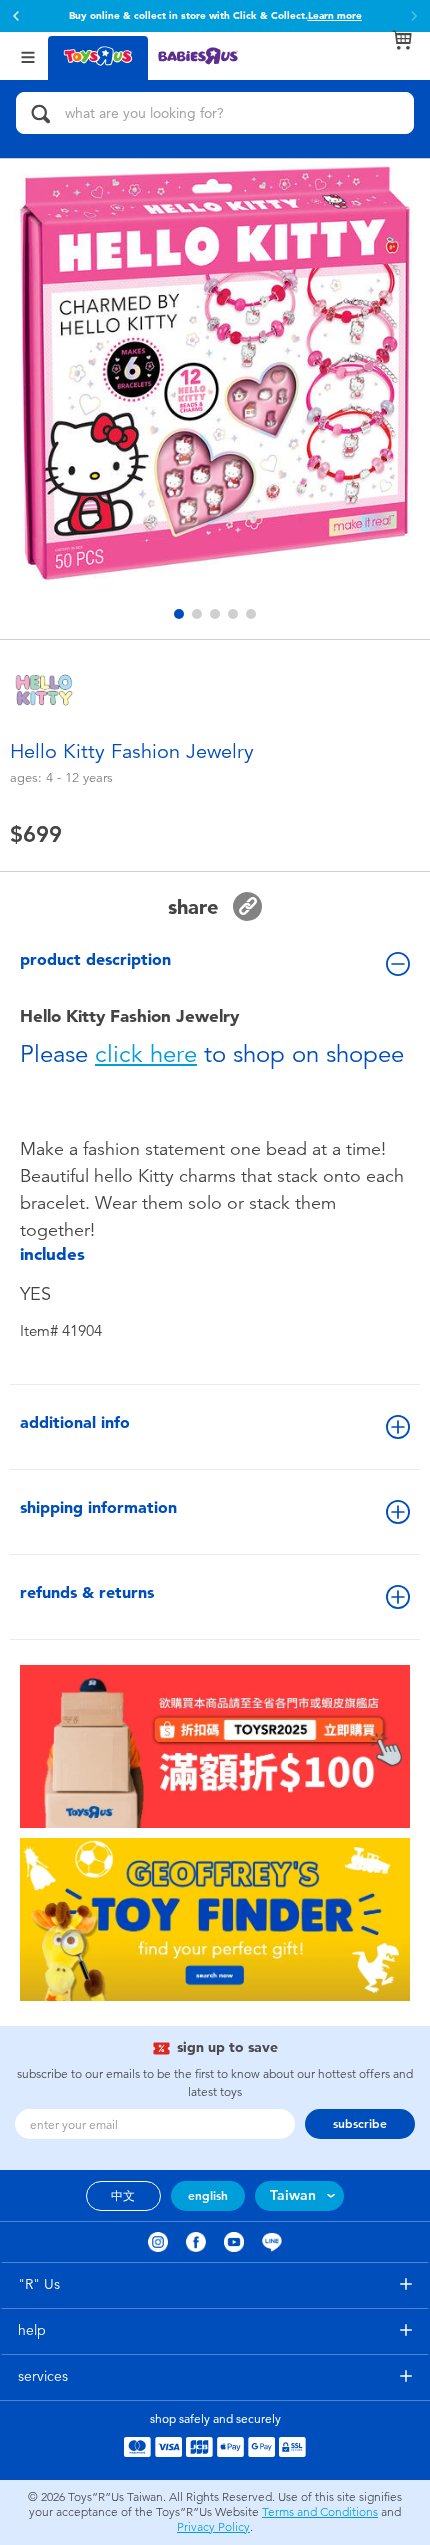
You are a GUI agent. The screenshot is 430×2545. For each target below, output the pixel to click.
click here (146, 1054)
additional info (75, 1422)
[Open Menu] (28, 55)
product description (95, 959)
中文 (123, 2196)
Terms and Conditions (320, 2512)
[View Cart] (402, 40)
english (208, 2196)
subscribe (360, 2124)
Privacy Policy (213, 2527)
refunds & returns (87, 1592)
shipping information (98, 1507)
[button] (16, 16)
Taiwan (293, 2195)
